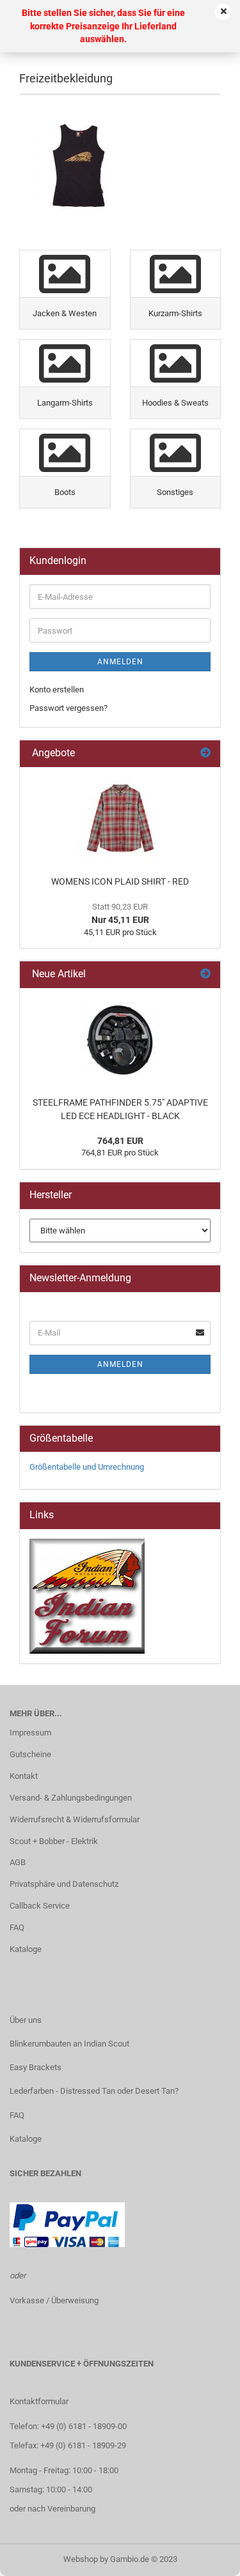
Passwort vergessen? (68, 708)
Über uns (26, 2020)
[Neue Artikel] (205, 974)
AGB (18, 1862)
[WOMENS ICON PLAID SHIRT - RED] (120, 818)
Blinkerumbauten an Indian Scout (69, 2044)
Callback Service (40, 1906)
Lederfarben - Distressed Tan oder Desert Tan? (94, 2091)
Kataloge (26, 1949)
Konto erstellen (57, 690)
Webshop (81, 2559)
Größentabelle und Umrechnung (87, 1467)
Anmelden (120, 662)
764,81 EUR (120, 1141)
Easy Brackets (36, 2067)
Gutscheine (30, 1754)
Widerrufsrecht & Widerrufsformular (75, 1819)
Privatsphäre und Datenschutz (64, 1884)
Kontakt (24, 1776)
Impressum (30, 1733)
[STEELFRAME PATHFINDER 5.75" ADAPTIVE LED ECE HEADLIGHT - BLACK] (120, 1039)
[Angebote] (205, 753)
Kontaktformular (39, 2401)
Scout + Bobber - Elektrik (54, 1841)
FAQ (17, 1927)
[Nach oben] (205, 2557)
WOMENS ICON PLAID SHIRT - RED (120, 881)
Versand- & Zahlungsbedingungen (71, 1798)
